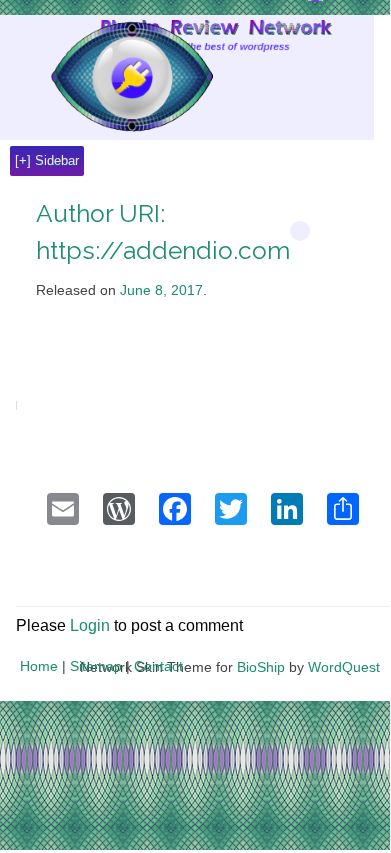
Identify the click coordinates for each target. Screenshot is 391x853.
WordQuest (344, 667)
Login (90, 625)
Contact (158, 666)
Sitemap (96, 666)
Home (39, 666)
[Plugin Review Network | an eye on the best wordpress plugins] (106, 81)
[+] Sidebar (47, 160)
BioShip (261, 667)
